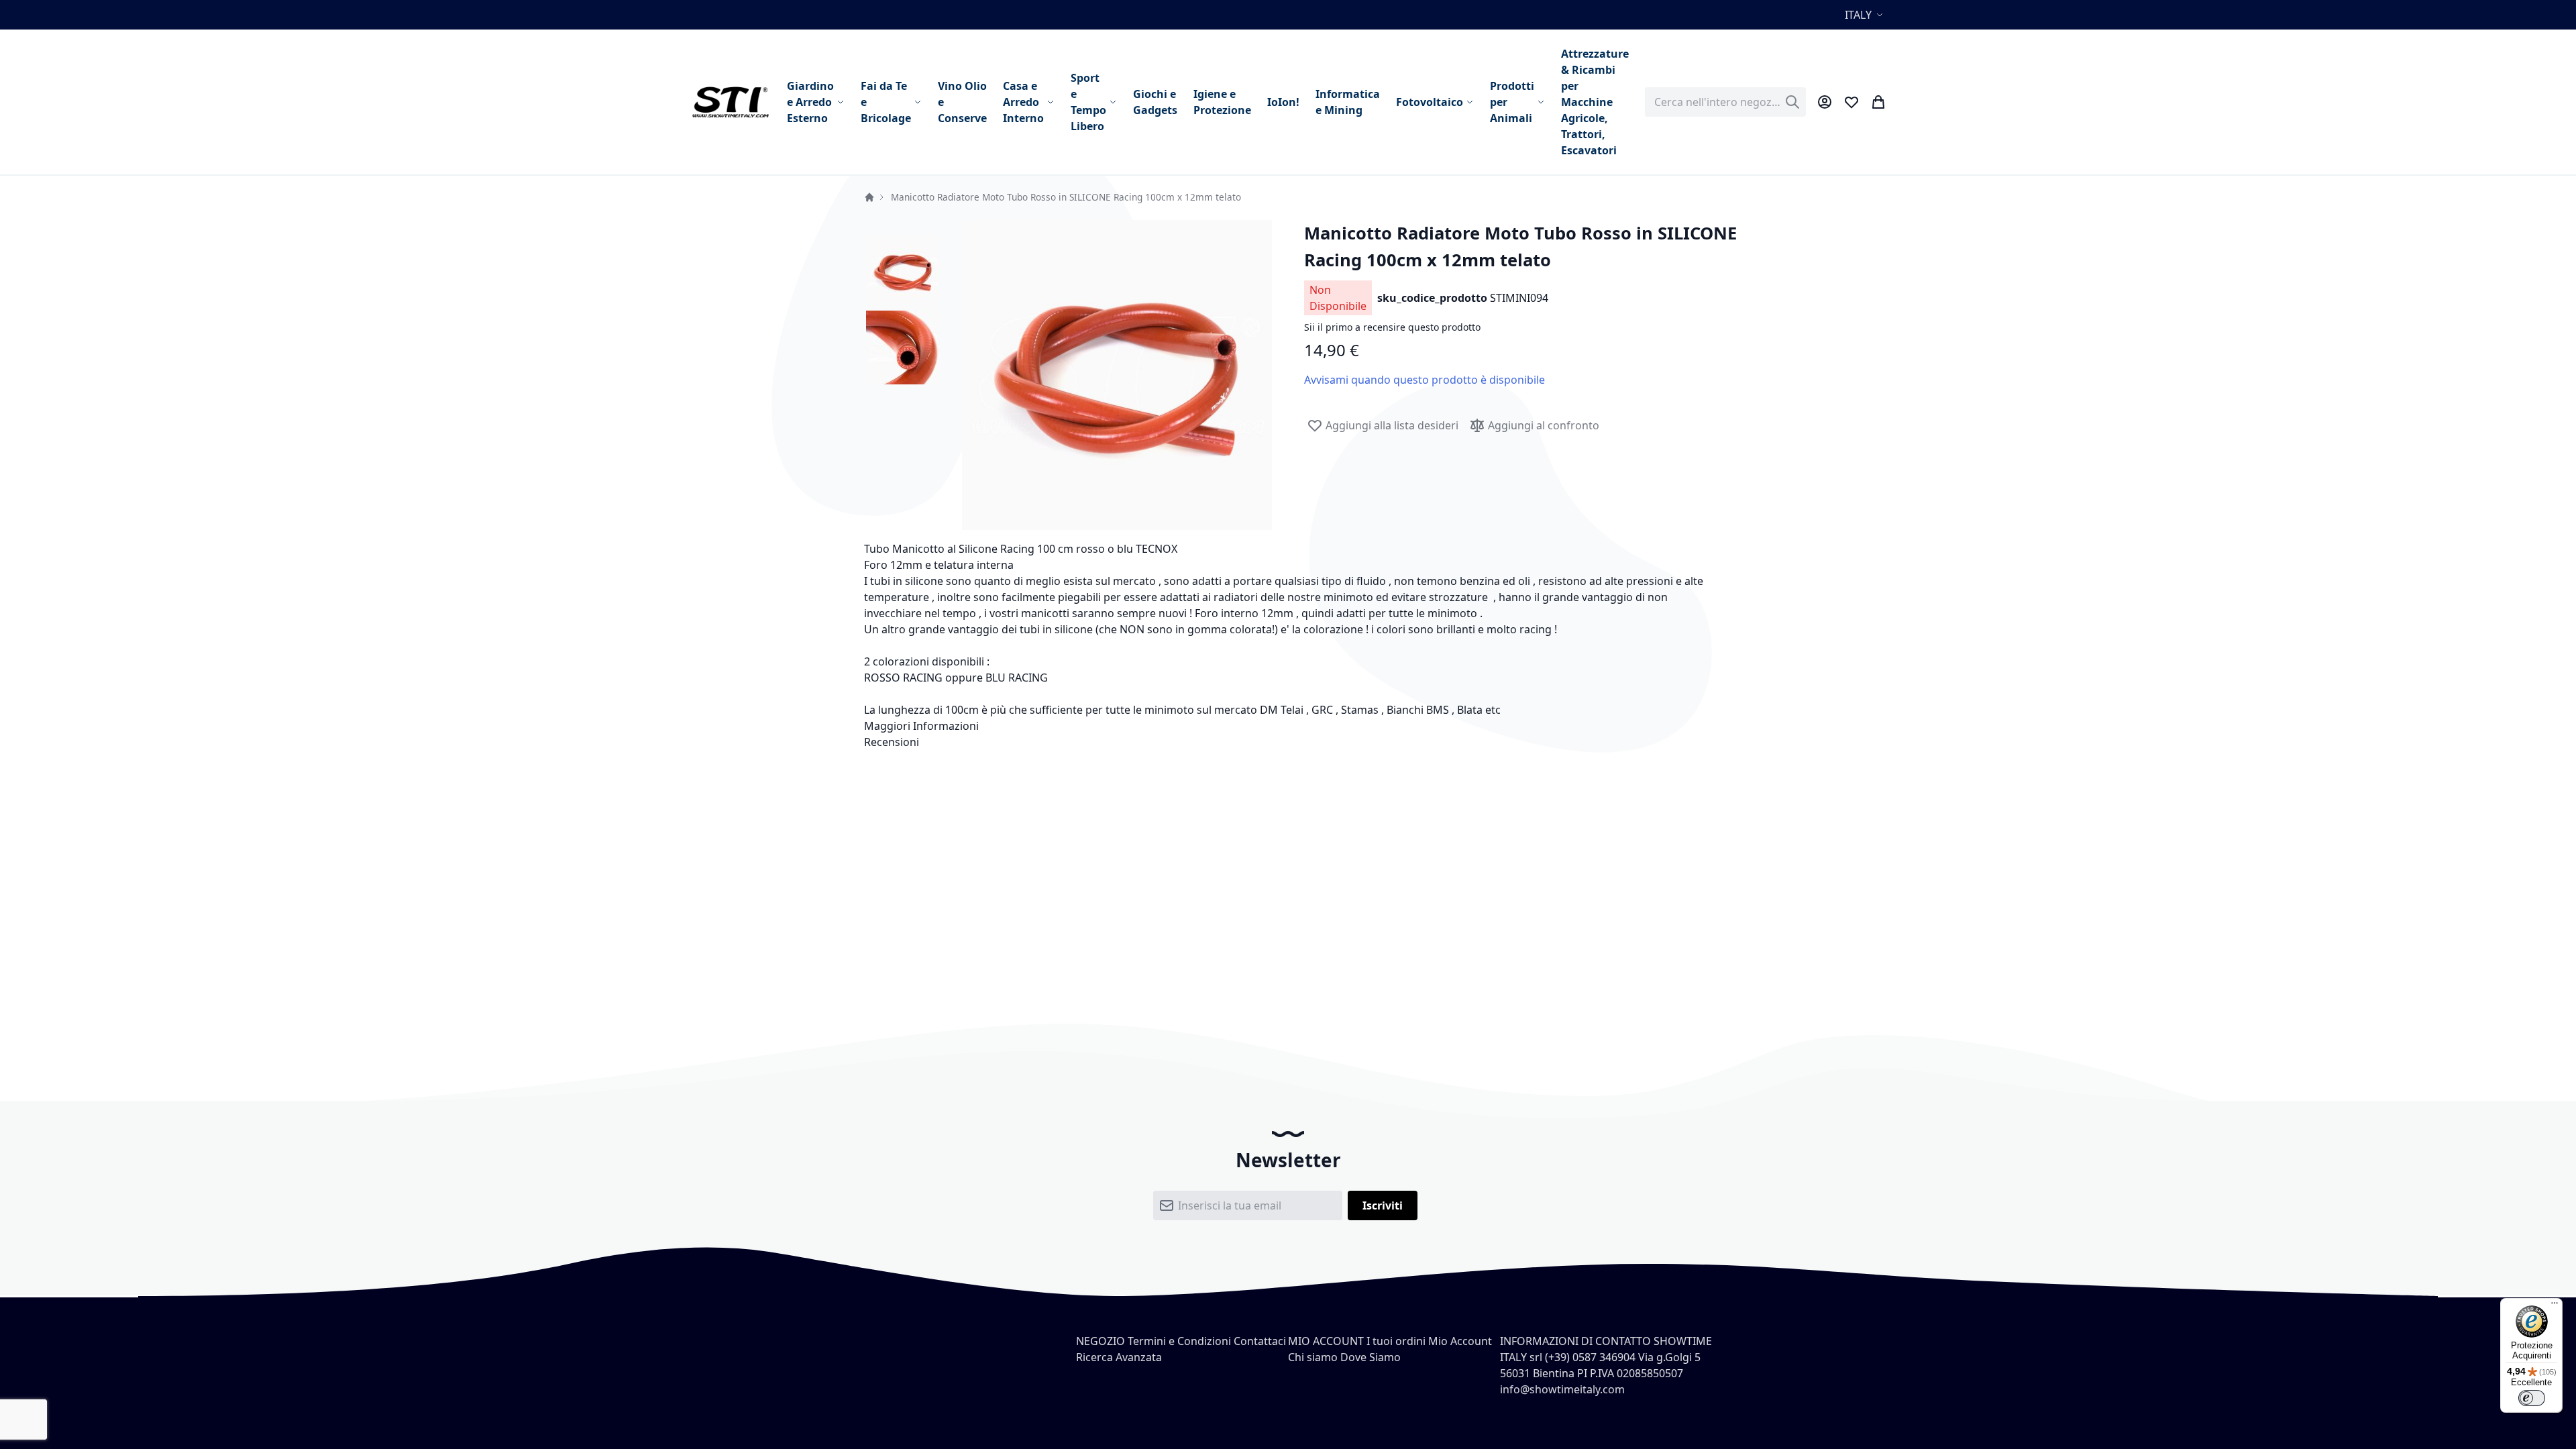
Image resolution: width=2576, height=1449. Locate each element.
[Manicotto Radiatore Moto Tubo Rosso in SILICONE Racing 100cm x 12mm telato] (903, 271)
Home (869, 197)
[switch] (2532, 1398)
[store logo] (730, 102)
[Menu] (2555, 1306)
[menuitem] (816, 102)
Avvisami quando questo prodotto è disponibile (1425, 380)
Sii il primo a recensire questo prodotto (1392, 327)
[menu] (1208, 102)
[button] (1866, 15)
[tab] (1288, 726)
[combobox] (1725, 102)
